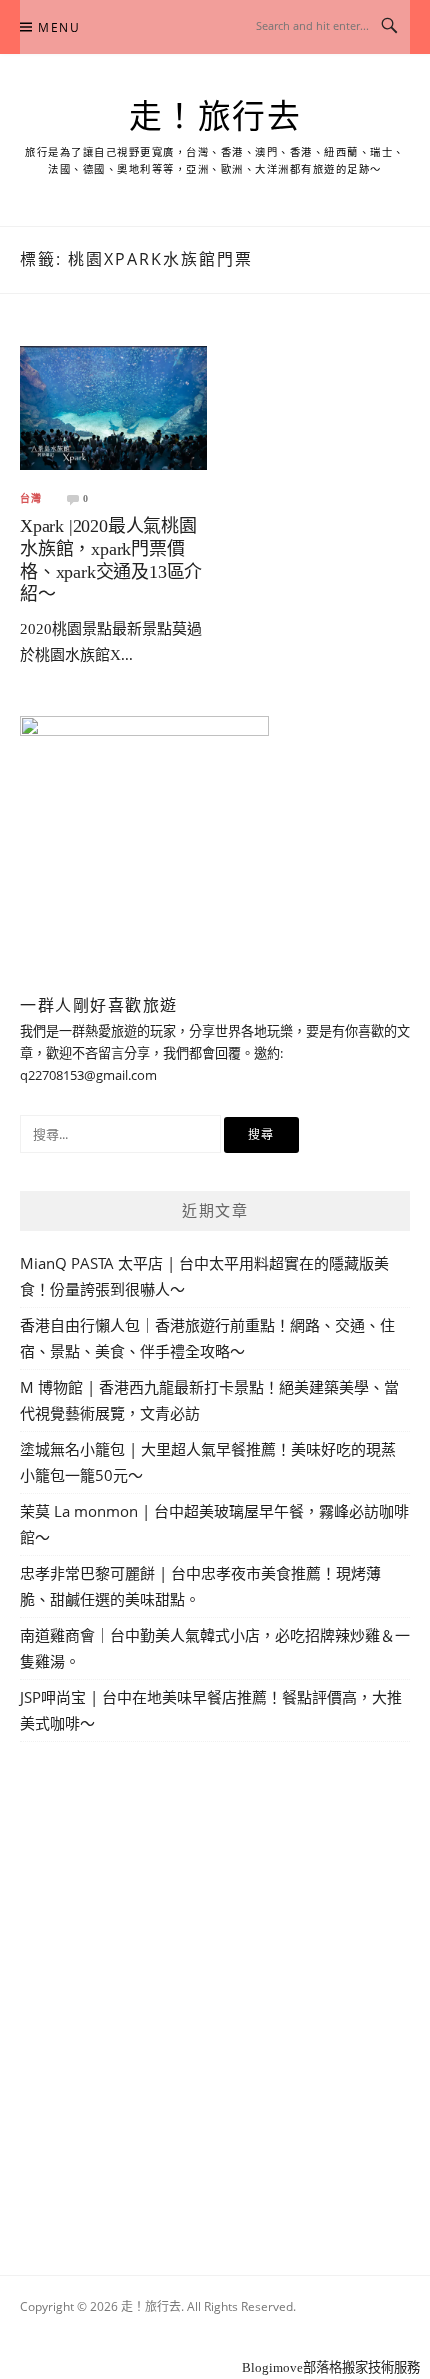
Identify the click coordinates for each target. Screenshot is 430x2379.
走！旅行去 (215, 117)
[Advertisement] (215, 1985)
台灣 (31, 499)
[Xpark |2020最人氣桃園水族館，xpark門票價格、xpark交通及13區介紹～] (113, 406)
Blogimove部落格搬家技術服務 (331, 2367)
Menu (59, 27)
